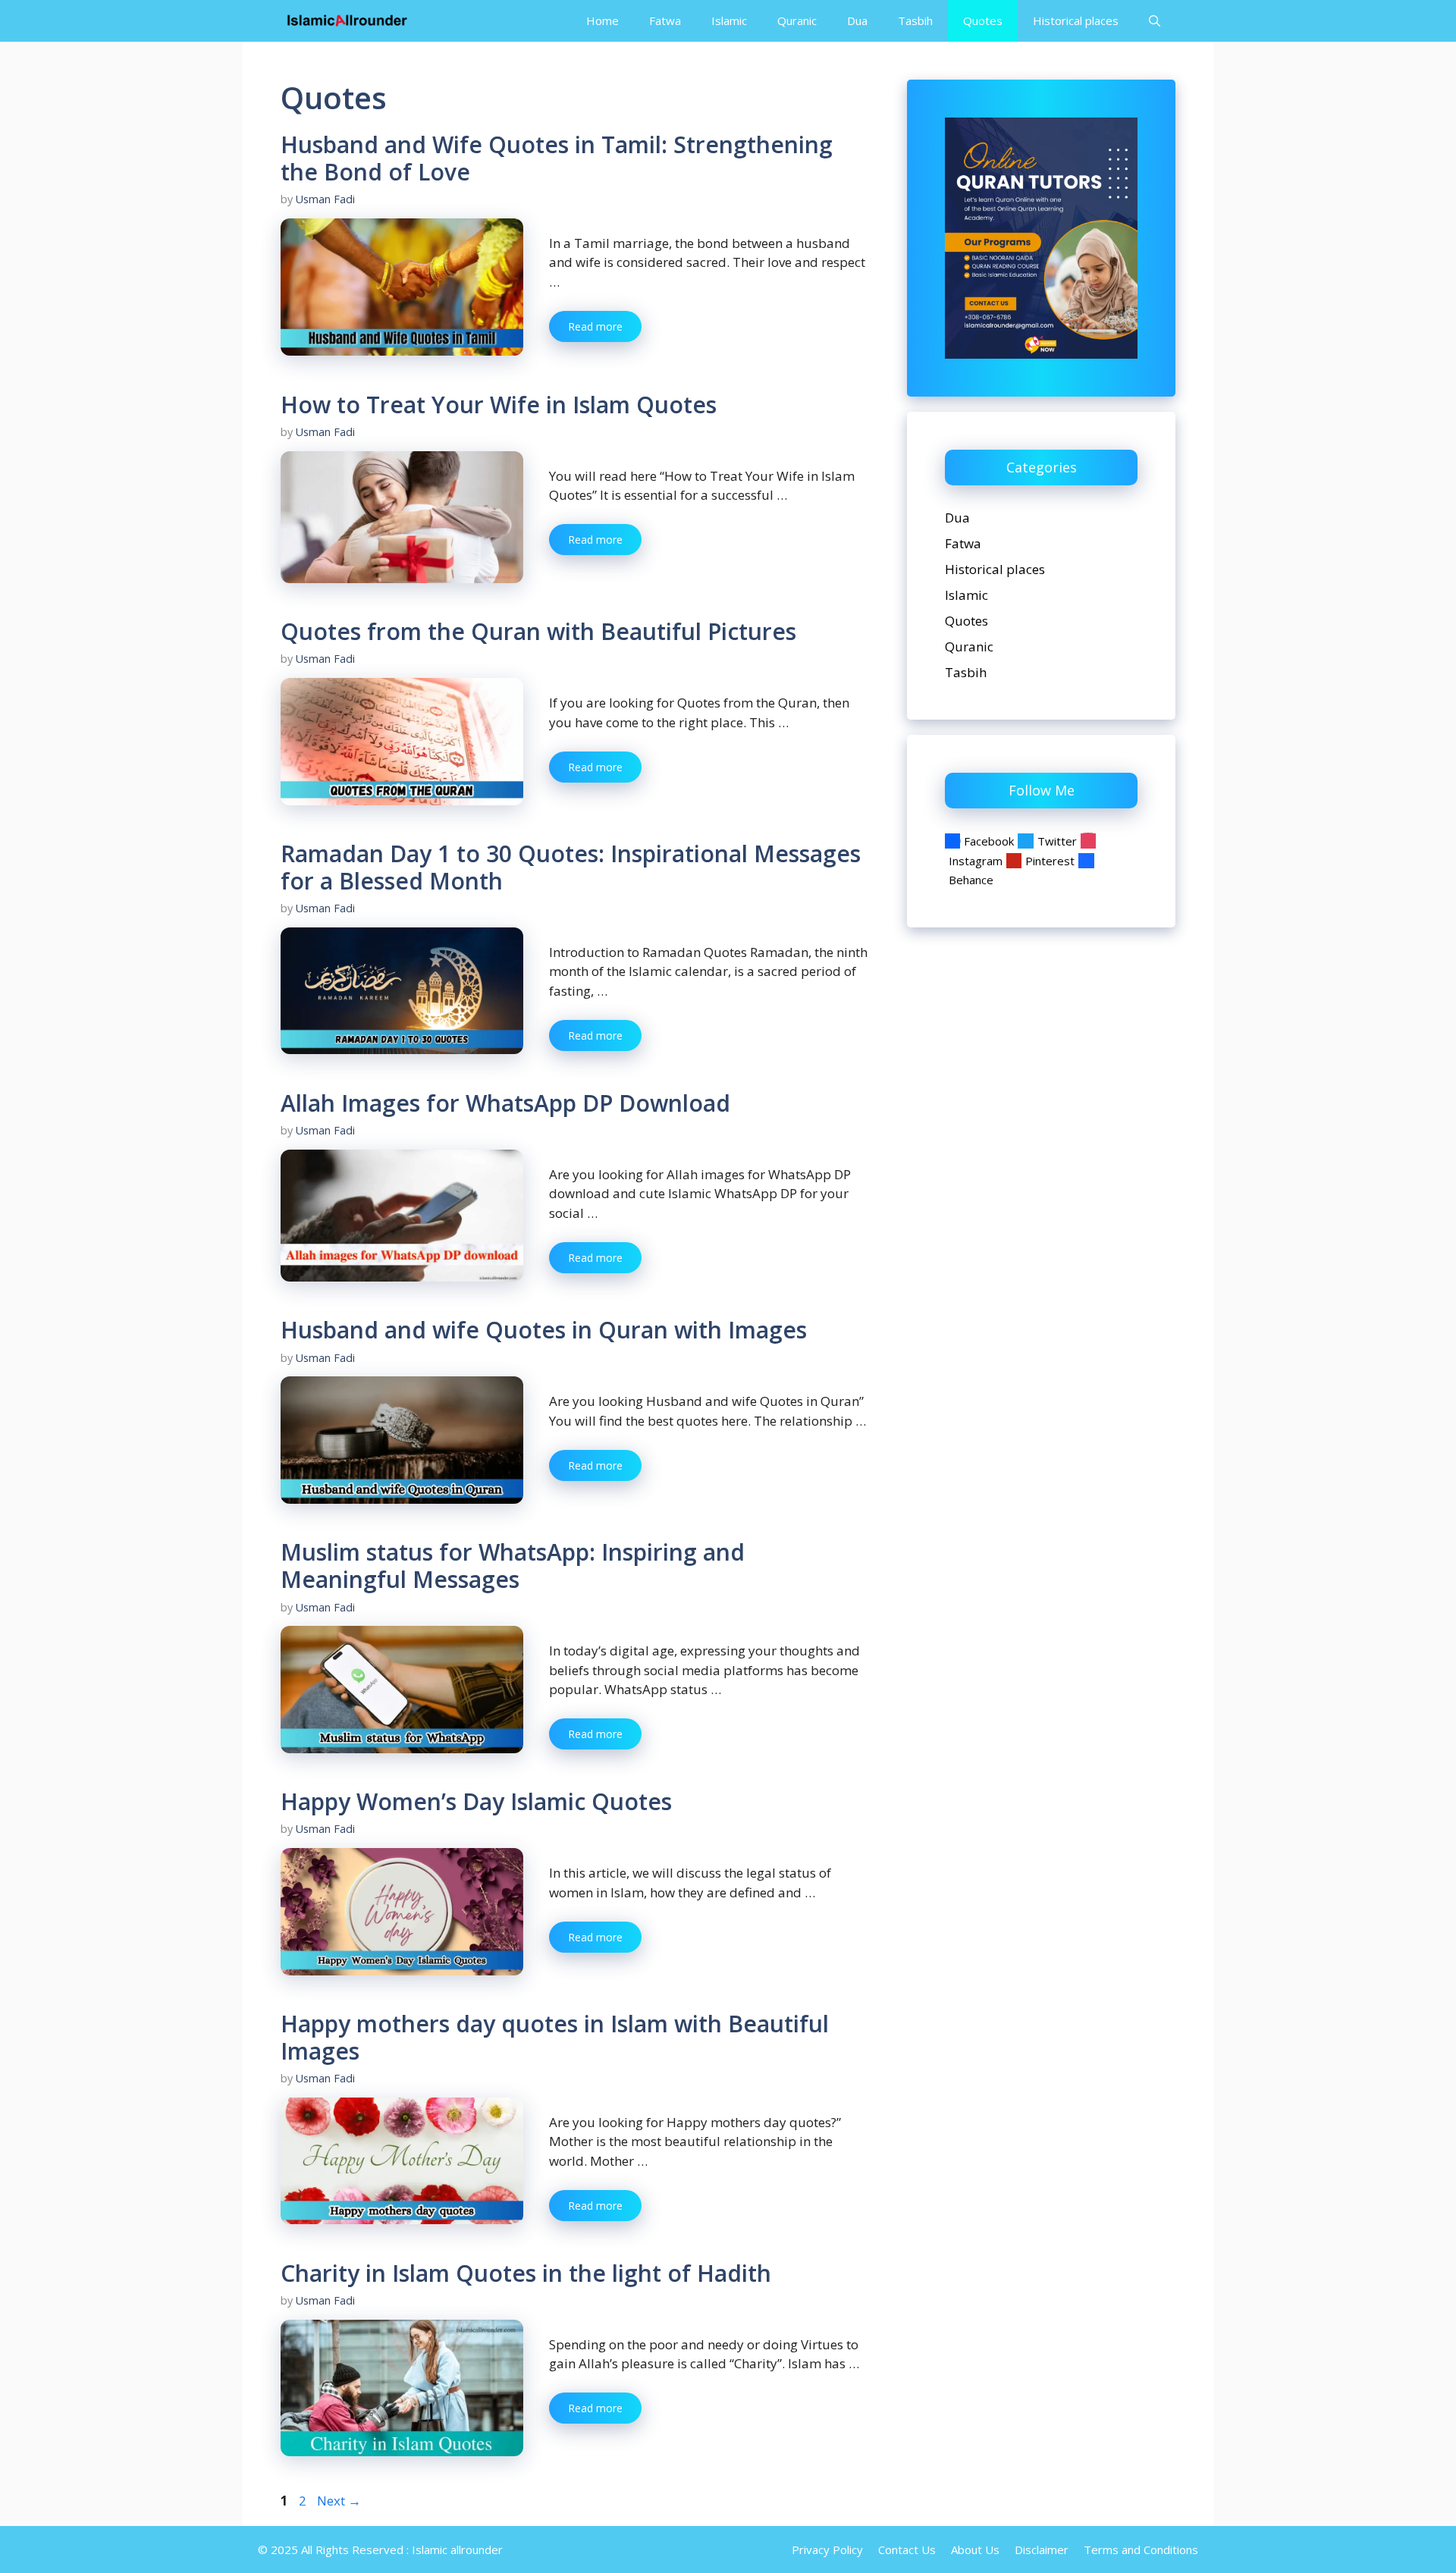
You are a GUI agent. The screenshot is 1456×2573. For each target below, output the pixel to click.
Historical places (1076, 20)
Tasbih (915, 20)
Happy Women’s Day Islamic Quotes (476, 1801)
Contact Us (907, 2549)
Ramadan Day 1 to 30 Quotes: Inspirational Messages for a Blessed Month (571, 867)
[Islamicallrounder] (347, 21)
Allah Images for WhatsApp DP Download (505, 1103)
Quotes (983, 20)
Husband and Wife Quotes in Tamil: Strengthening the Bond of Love (557, 158)
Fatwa (665, 20)
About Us (975, 2549)
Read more (595, 326)
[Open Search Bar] (1155, 21)
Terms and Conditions (1141, 2549)
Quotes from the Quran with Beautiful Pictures (538, 631)
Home (602, 20)
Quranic (797, 20)
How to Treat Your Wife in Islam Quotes (499, 405)
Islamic (729, 20)
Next (339, 2501)
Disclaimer (1042, 2549)
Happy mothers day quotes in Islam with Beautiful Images (555, 2037)
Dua (857, 20)
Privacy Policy (827, 2549)
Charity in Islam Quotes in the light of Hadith (526, 2273)
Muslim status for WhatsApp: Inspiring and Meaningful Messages (513, 1566)
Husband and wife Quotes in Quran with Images (544, 1330)
